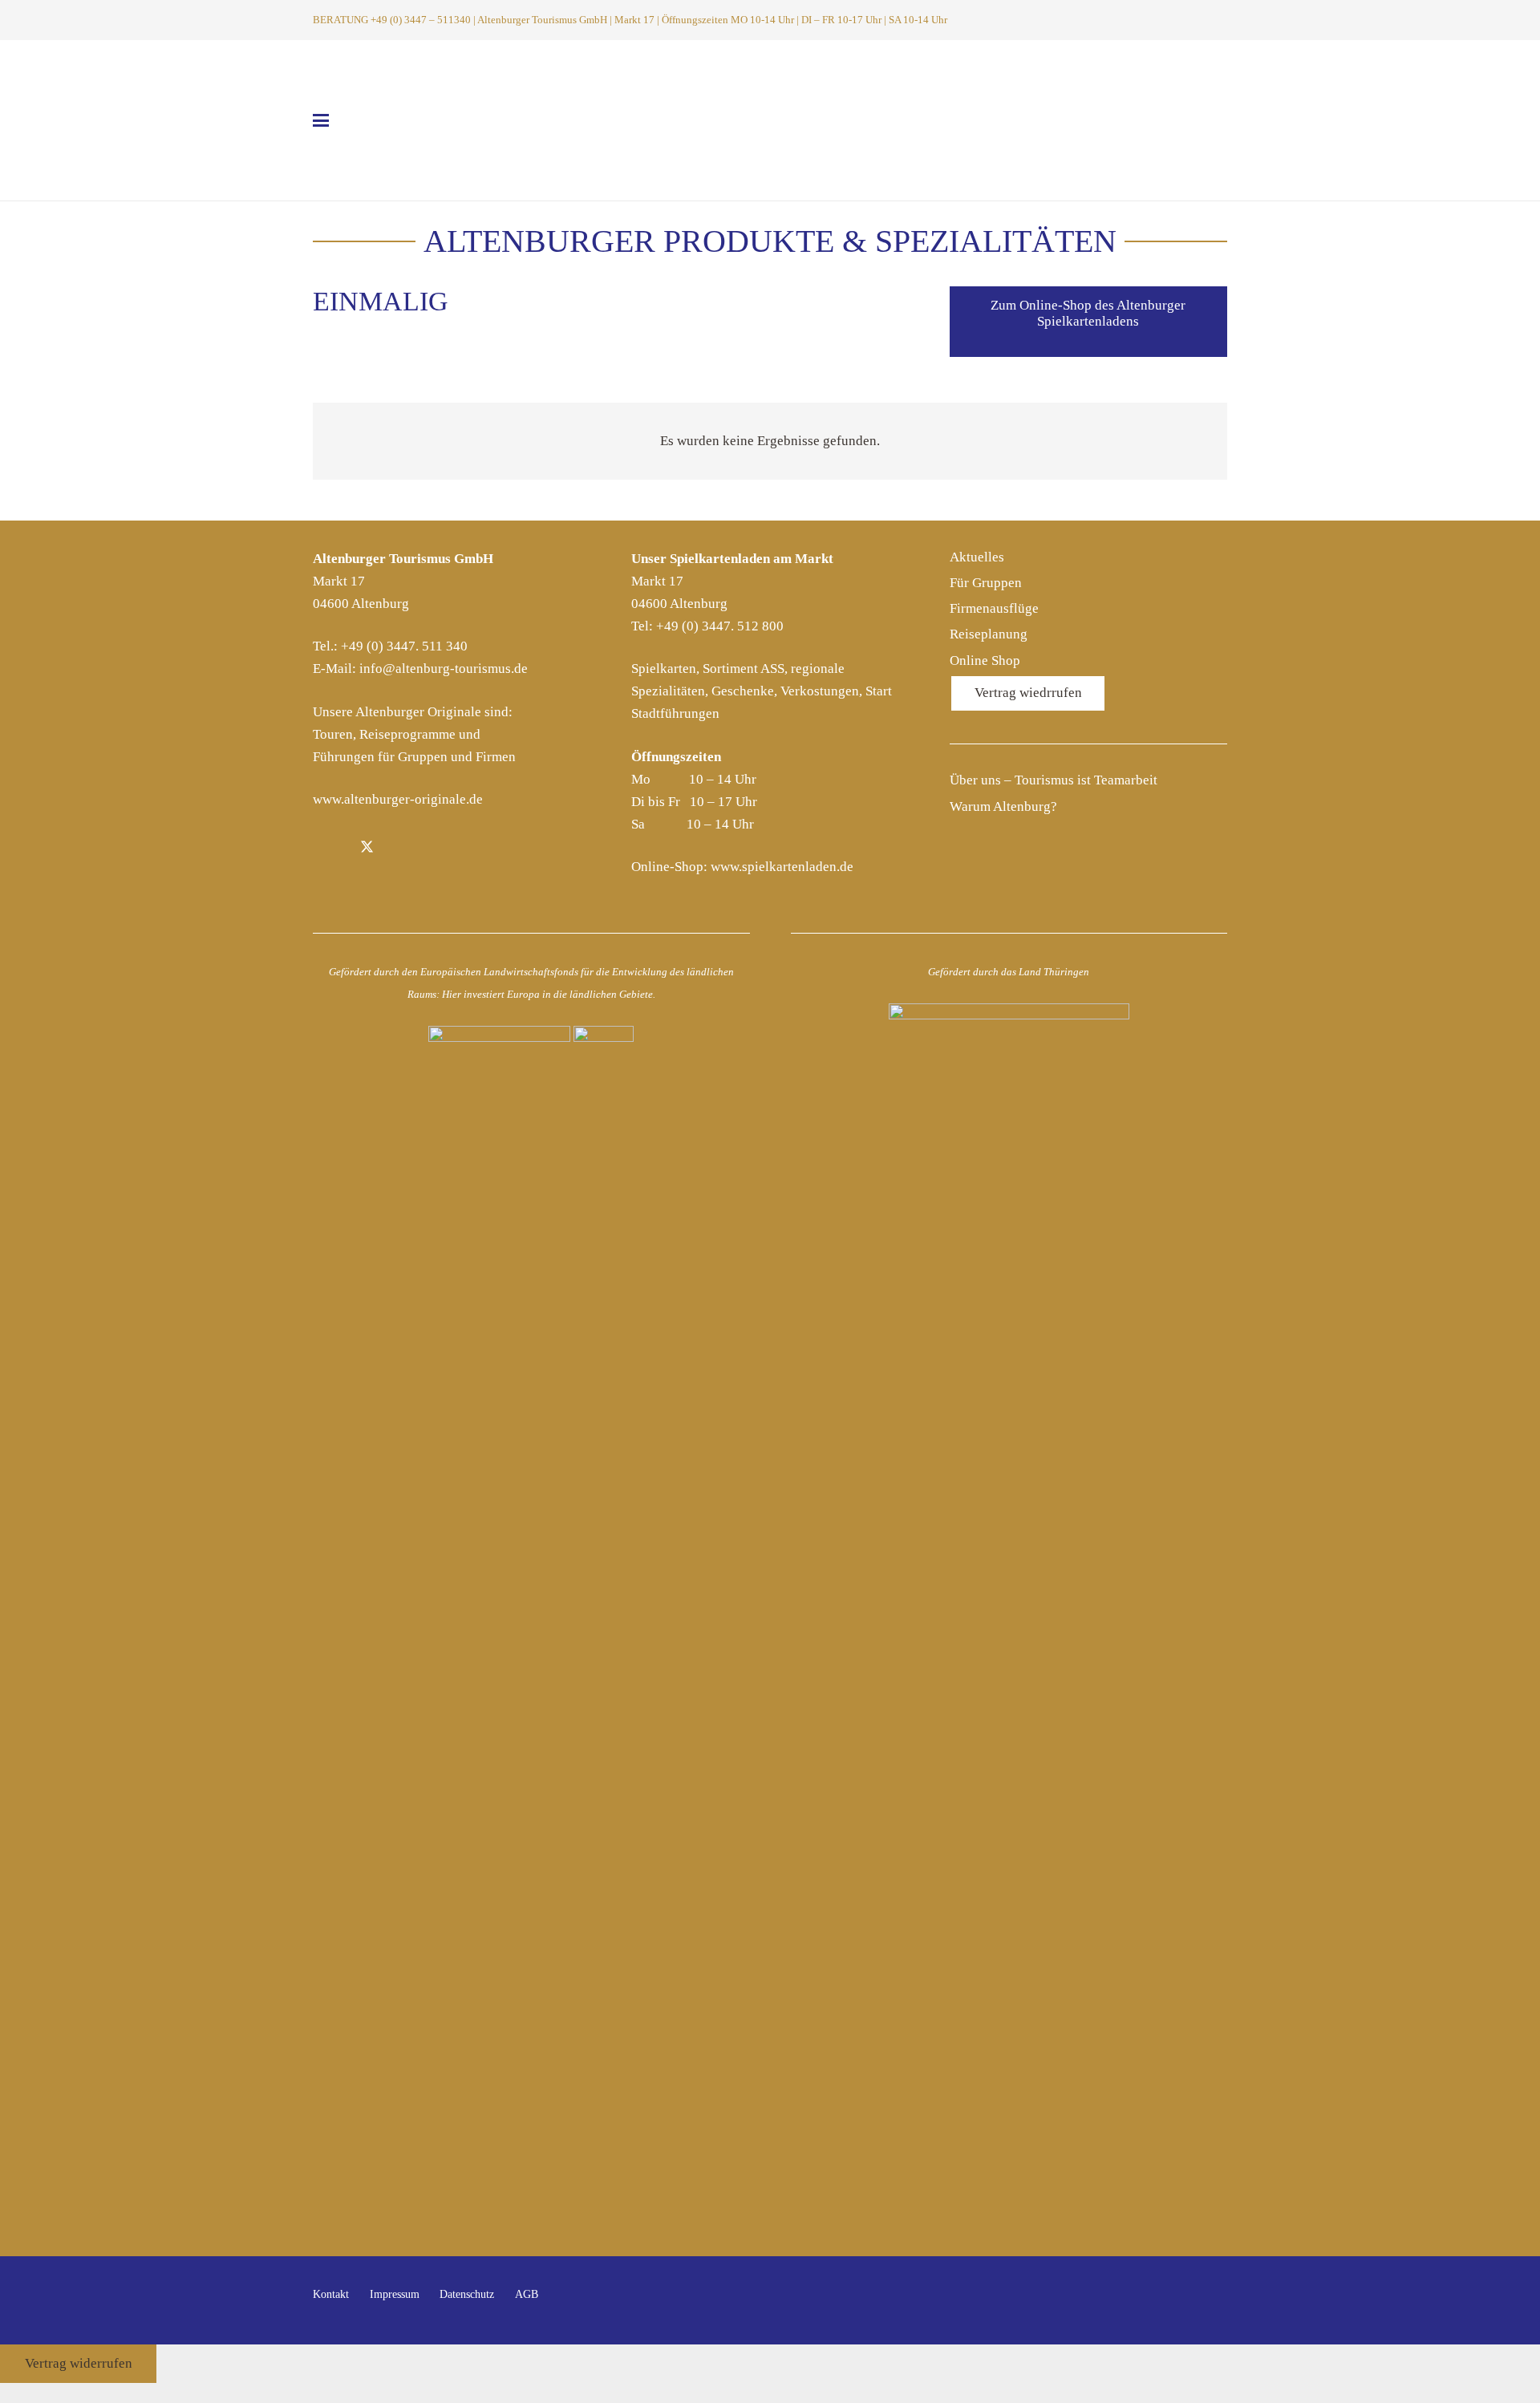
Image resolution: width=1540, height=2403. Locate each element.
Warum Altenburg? (1003, 806)
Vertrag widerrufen (79, 2363)
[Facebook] (330, 849)
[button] (1195, 20)
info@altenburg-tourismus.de (444, 669)
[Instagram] (404, 849)
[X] (367, 849)
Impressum (395, 2294)
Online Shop (985, 661)
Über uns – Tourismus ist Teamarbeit (1054, 780)
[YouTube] (1211, 2301)
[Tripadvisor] (441, 849)
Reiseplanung (989, 634)
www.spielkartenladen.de (782, 867)
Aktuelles (977, 557)
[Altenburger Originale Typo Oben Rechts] (1112, 125)
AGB (527, 2294)
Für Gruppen (986, 583)
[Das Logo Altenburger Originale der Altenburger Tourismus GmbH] (770, 120)
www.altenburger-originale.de (398, 799)
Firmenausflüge (994, 608)
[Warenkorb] (1217, 20)
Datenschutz (467, 2294)
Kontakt (331, 2294)
